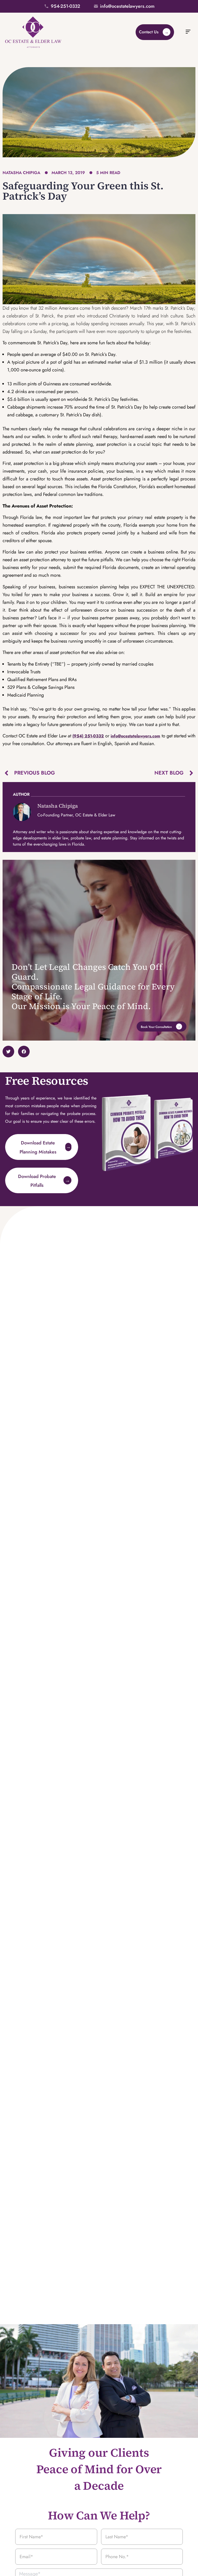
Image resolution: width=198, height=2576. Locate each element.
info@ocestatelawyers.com (135, 736)
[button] (188, 32)
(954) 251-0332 (88, 736)
